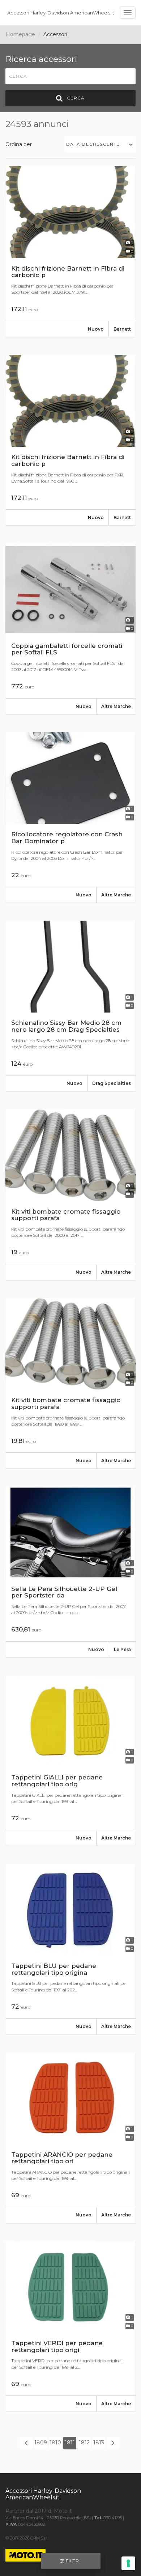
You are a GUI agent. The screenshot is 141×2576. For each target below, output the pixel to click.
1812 (84, 2443)
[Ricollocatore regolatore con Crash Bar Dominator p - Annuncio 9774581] (70, 818)
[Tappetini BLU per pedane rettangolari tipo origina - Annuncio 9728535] (70, 1949)
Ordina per (19, 144)
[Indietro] (26, 2443)
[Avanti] (113, 2443)
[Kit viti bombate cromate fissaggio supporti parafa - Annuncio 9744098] (70, 1194)
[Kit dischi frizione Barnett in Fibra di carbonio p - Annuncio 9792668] (70, 440)
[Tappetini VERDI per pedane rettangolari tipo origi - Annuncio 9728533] (70, 2326)
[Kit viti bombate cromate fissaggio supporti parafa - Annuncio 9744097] (70, 1383)
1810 (55, 2443)
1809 (41, 2443)
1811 (70, 2443)
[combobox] (100, 144)
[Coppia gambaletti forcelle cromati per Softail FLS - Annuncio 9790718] (70, 629)
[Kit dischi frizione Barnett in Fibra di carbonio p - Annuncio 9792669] (70, 251)
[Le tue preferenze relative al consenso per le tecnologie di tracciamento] (128, 2563)
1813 (99, 2443)
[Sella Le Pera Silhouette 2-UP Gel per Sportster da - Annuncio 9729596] (70, 1572)
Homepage (20, 34)
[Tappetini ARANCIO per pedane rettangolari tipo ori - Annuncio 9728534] (70, 2138)
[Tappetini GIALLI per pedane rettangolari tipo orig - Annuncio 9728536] (70, 1761)
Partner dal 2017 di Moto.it (39, 2511)
